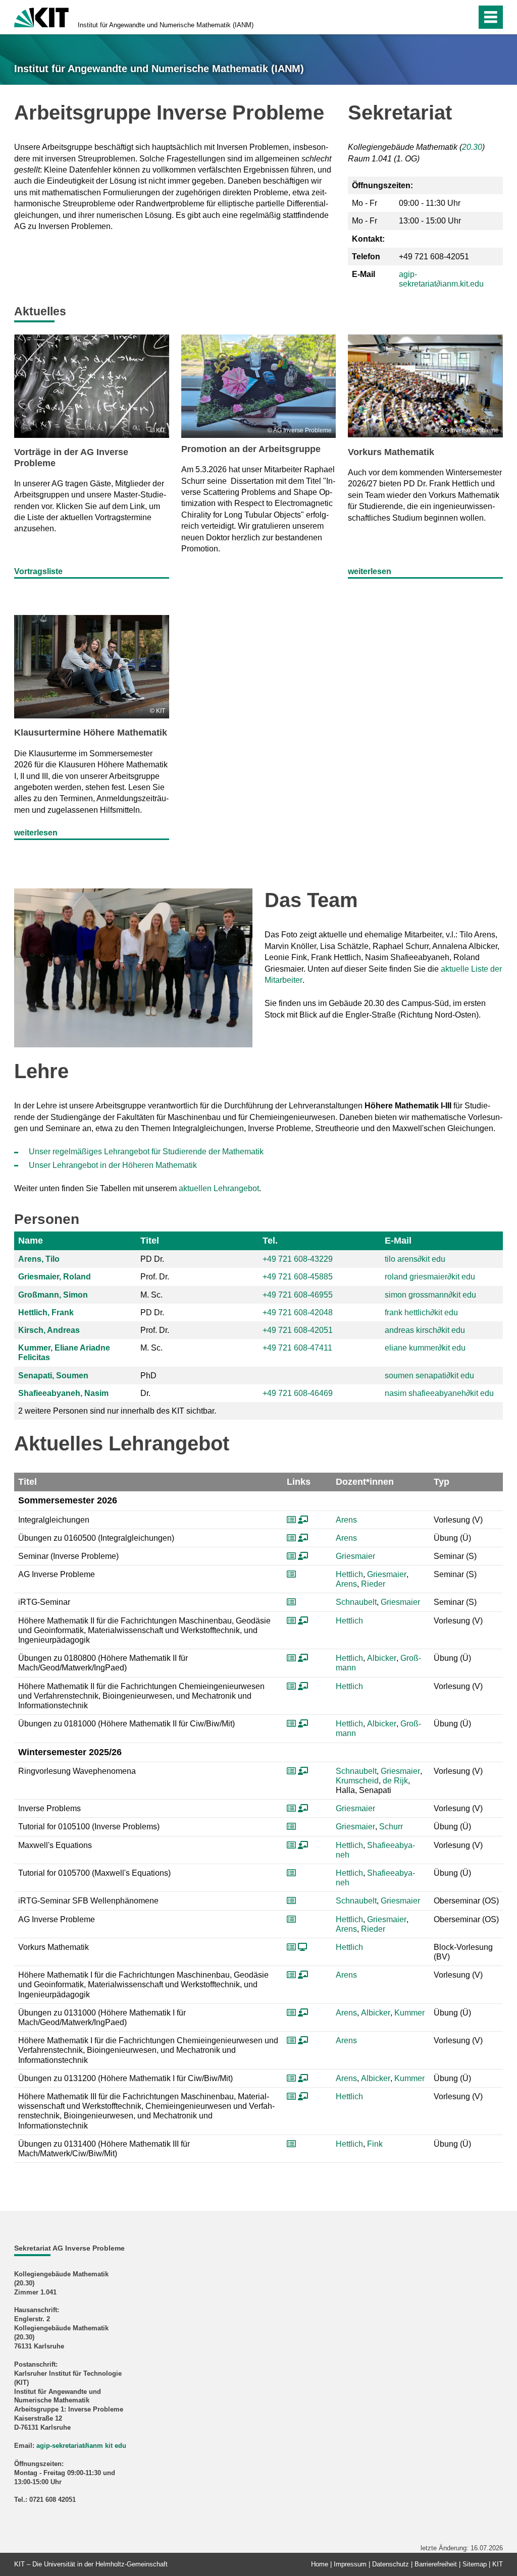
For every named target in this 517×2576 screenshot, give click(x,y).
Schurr (391, 1827)
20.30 (472, 147)
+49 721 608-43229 (298, 1259)
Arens (346, 1520)
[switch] (447, 17)
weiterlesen (370, 571)
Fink (375, 2144)
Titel (150, 1241)
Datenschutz (391, 2564)
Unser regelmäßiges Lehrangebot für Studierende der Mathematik (146, 1152)
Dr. (145, 1393)
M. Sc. (151, 1295)
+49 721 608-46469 (298, 1393)
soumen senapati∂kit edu (429, 1376)
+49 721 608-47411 (297, 1348)
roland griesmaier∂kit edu (430, 1277)
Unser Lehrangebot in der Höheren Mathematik (113, 1165)
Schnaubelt (356, 1602)
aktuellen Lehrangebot (219, 1188)
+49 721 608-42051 (298, 1330)
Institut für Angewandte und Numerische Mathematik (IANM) (166, 25)
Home (320, 2564)
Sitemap (475, 2564)
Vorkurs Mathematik (391, 452)
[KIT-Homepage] (41, 16)
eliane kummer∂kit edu (425, 1348)
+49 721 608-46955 (298, 1295)
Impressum (350, 2564)
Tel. (270, 1241)
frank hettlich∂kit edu (421, 1312)
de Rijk (395, 1781)
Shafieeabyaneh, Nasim (63, 1393)
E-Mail (398, 1241)
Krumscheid (357, 1781)
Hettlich (349, 1574)
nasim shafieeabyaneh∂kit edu (439, 1393)
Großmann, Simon (53, 1295)
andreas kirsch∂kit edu (425, 1330)
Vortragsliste (38, 571)
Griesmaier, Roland (55, 1277)
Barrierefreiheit (436, 2564)
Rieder (373, 1584)
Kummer (409, 2013)
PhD (148, 1376)
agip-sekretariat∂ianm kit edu (81, 2446)
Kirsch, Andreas (49, 1330)
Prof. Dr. (155, 1277)
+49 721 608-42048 (298, 1312)
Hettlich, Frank (46, 1312)
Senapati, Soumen (53, 1376)
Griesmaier (355, 1556)
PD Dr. (152, 1259)
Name (31, 1241)
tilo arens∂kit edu (415, 1259)
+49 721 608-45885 (298, 1277)
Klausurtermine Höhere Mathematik (91, 733)
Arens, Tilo (39, 1259)
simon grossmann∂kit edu (430, 1295)
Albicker (382, 1658)
